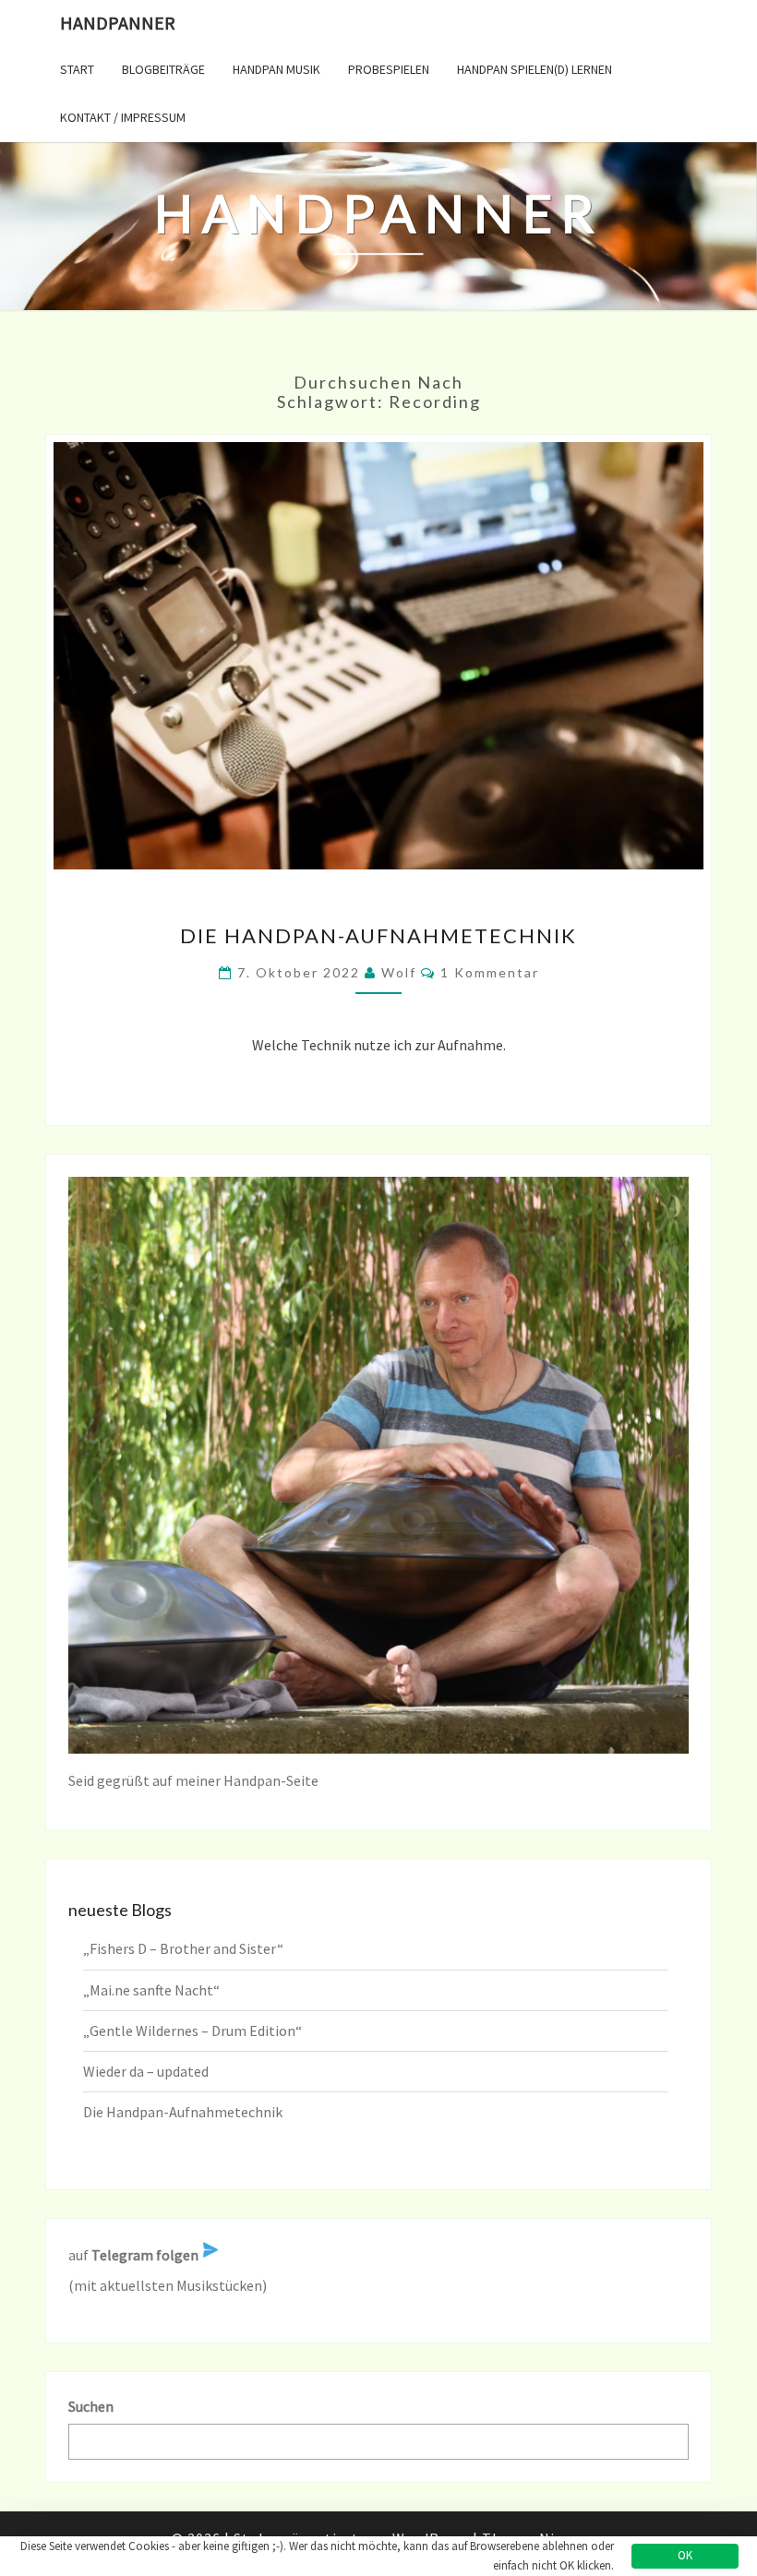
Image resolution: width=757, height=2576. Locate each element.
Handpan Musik (276, 69)
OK (685, 2555)
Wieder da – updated (146, 2071)
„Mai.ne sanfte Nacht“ (151, 1990)
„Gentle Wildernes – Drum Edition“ (192, 2031)
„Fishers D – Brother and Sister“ (183, 1948)
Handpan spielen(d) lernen (535, 69)
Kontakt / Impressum (123, 117)
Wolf (399, 972)
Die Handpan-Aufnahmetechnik (378, 935)
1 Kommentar (490, 972)
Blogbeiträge (163, 69)
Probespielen (389, 69)
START (77, 69)
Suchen (91, 2406)
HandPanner (118, 23)
